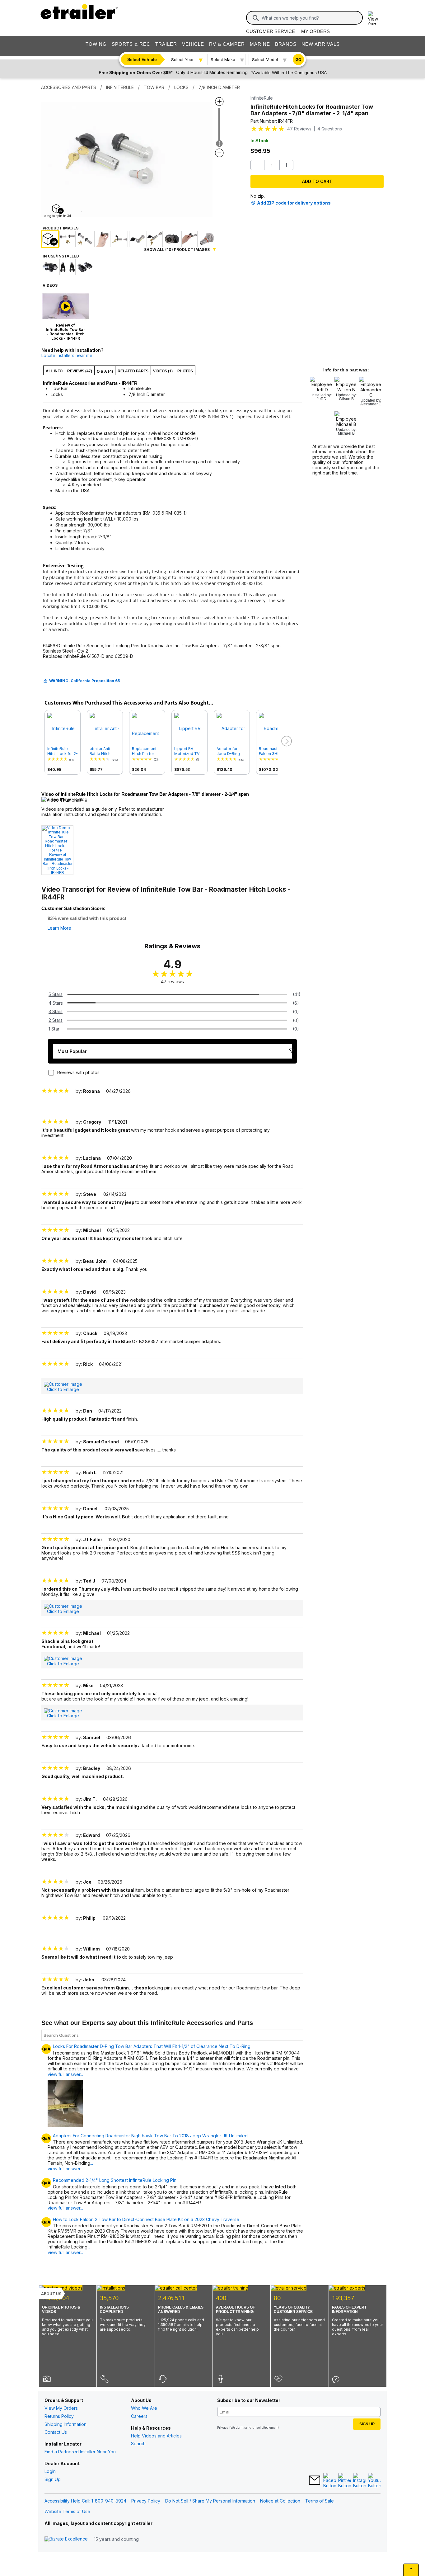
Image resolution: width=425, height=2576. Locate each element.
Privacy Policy (146, 2501)
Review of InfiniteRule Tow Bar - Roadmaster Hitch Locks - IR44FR (58, 864)
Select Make (223, 59)
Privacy (223, 2427)
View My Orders (61, 2408)
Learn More (59, 928)
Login (50, 2471)
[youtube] (374, 2481)
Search (138, 2444)
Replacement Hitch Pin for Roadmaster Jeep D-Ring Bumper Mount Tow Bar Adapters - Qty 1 (147, 751)
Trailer (166, 44)
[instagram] (359, 2481)
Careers (139, 2416)
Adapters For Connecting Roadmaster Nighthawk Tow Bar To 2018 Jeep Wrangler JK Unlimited (150, 2136)
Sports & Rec (131, 44)
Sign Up (53, 2479)
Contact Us (56, 2432)
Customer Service (271, 31)
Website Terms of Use (67, 2511)
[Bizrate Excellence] (66, 2539)
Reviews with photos (78, 1072)
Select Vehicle (142, 59)
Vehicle (193, 44)
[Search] (256, 18)
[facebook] (329, 2481)
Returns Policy (59, 2416)
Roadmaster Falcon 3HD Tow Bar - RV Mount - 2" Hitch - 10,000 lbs (274, 751)
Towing (96, 44)
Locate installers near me (67, 355)
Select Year (182, 59)
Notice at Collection (280, 2501)
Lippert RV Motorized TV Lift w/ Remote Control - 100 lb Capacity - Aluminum (188, 751)
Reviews (299, 129)
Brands (286, 44)
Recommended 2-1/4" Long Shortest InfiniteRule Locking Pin (115, 2180)
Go (298, 60)
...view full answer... (70, 2166)
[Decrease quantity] (257, 165)
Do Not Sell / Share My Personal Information (210, 2501)
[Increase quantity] (286, 165)
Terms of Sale (320, 2501)
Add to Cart (317, 181)
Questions (330, 129)
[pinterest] (344, 2481)
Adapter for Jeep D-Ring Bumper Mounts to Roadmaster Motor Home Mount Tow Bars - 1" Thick (231, 751)
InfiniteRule (262, 98)
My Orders (315, 31)
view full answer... (65, 2208)
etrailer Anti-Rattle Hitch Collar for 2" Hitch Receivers (104, 751)
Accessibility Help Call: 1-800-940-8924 (85, 2501)
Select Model (265, 59)
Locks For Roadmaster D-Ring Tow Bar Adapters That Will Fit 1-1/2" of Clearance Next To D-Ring (152, 2046)
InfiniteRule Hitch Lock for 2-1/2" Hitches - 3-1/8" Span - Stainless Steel (63, 751)
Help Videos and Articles (156, 2436)
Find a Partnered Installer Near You (80, 2452)
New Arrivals (321, 44)
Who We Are (144, 2408)
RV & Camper (227, 44)
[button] (286, 741)
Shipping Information (65, 2424)
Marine (260, 44)
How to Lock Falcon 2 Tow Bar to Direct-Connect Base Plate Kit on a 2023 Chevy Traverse (146, 2220)
